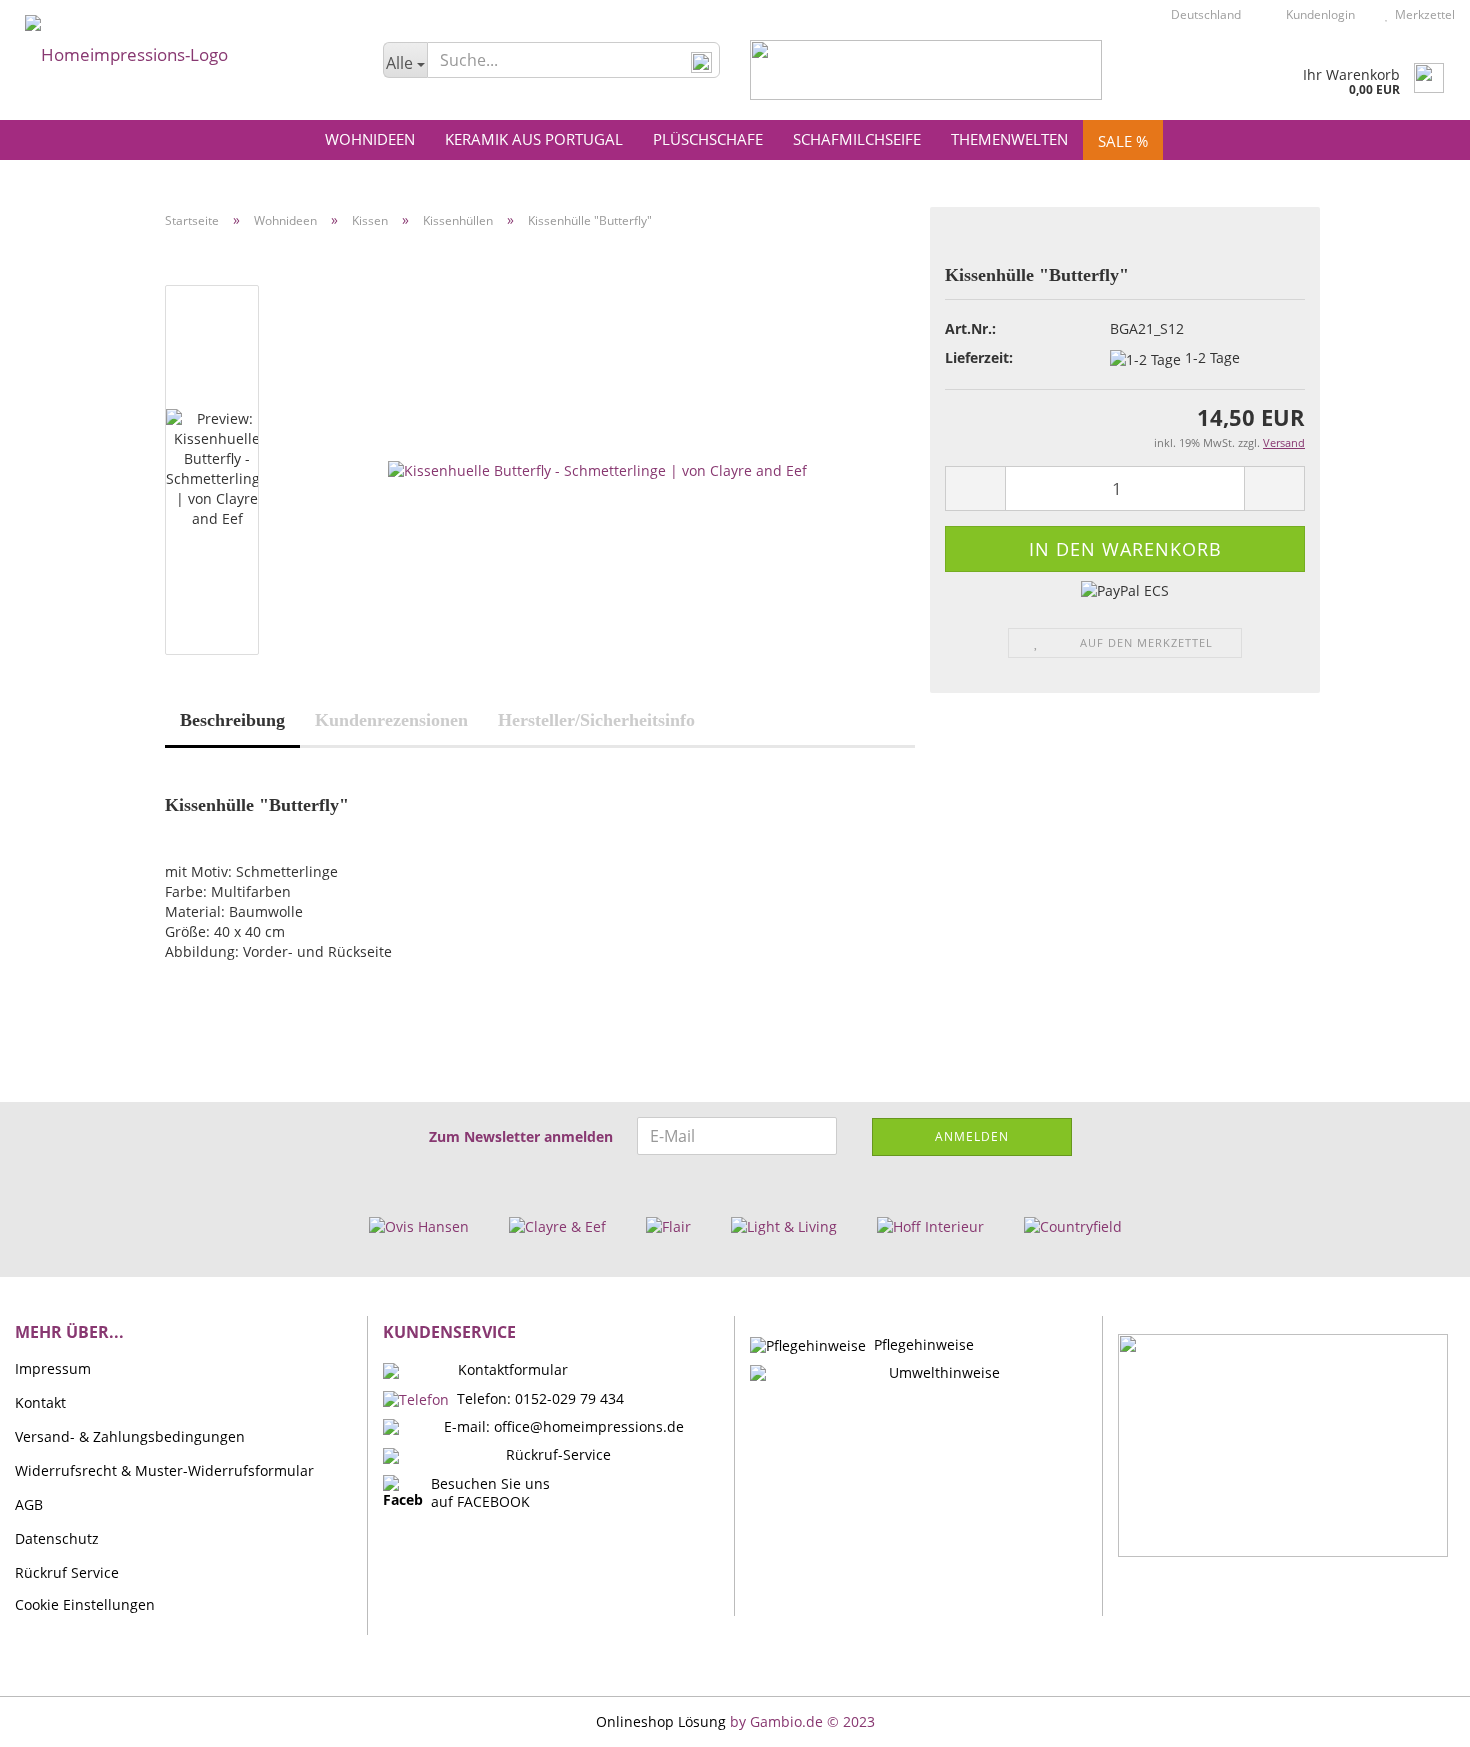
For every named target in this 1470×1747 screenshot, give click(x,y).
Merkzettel (1422, 14)
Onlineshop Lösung (661, 1721)
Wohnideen (370, 139)
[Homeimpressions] (184, 50)
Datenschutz (57, 1538)
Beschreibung (232, 720)
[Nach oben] (1415, 1717)
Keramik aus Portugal (534, 139)
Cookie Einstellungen (85, 1604)
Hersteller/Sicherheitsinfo (596, 720)
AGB (29, 1504)
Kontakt (40, 1402)
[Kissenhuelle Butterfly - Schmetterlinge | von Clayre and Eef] (597, 468)
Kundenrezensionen (391, 720)
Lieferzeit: (979, 357)
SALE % (1123, 141)
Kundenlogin (1317, 14)
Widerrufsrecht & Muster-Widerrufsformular (164, 1470)
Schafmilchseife (857, 139)
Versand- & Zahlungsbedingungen (130, 1436)
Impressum (53, 1368)
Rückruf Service (67, 1572)
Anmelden (972, 1136)
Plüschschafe (708, 139)
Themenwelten (1009, 139)
